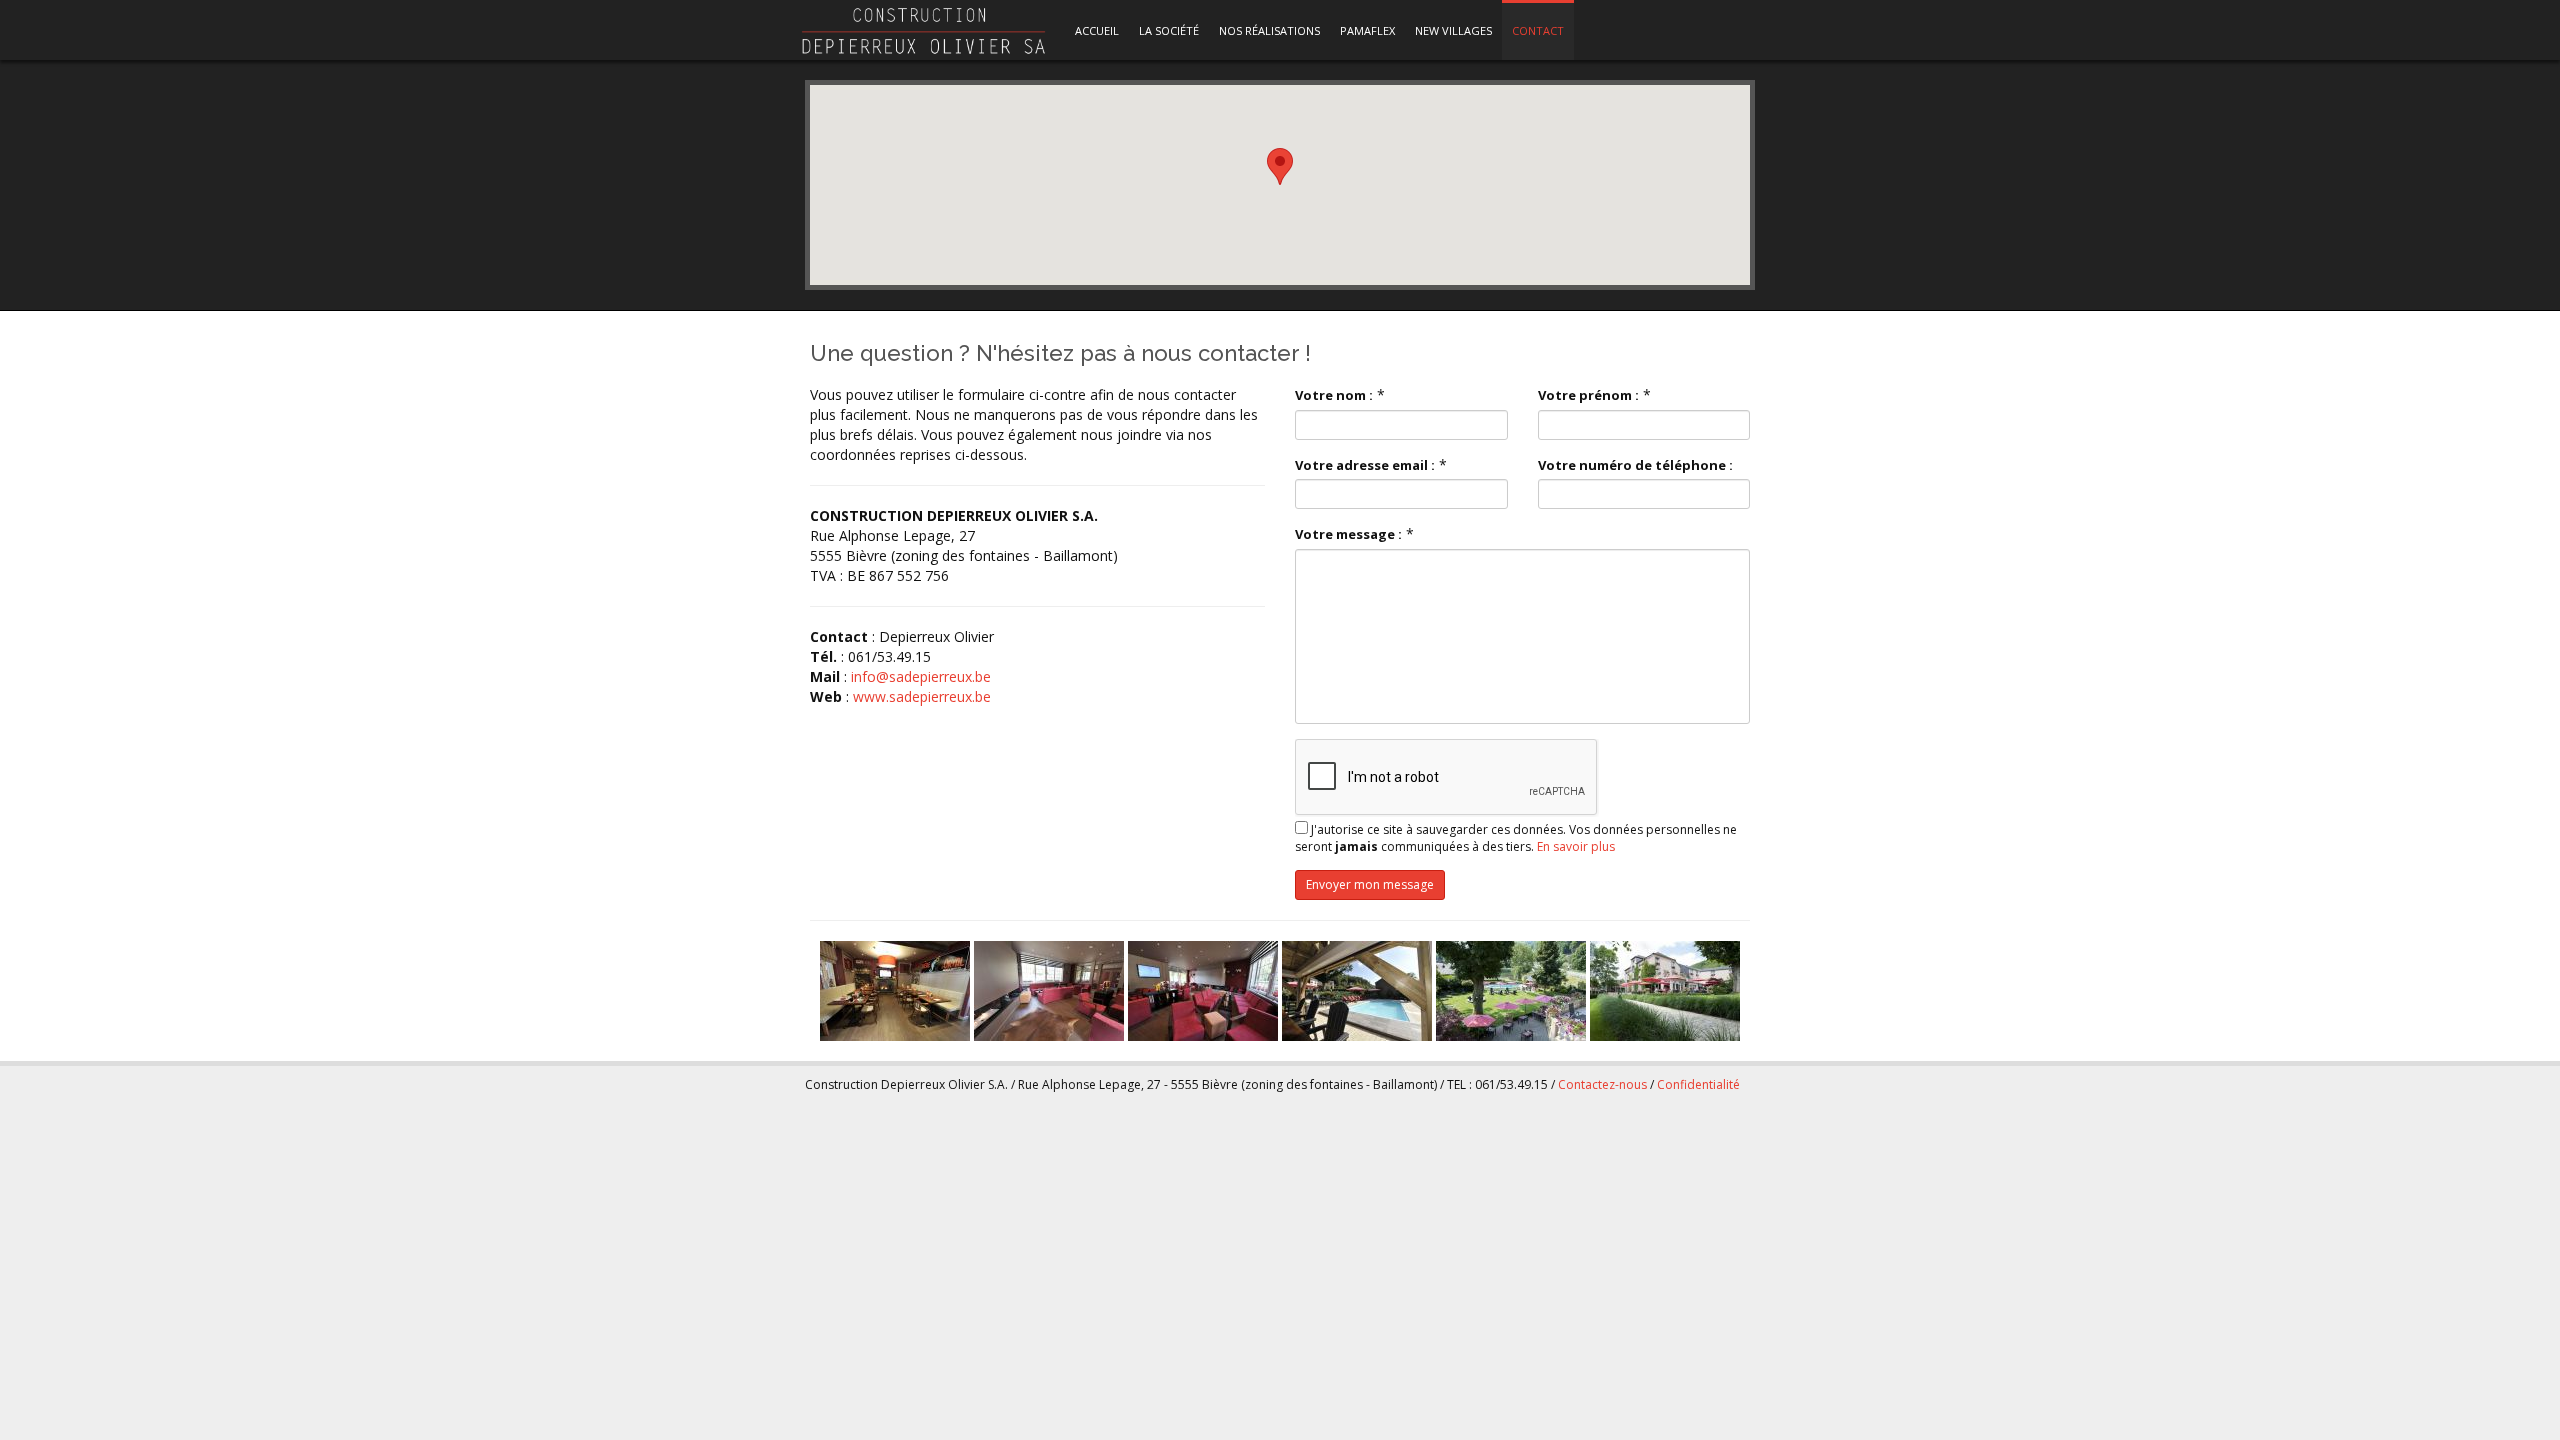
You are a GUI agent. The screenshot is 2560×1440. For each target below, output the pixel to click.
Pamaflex (1367, 30)
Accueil (1097, 30)
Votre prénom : (1588, 395)
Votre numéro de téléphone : (1635, 465)
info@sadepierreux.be (921, 676)
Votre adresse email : (1365, 465)
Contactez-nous (1602, 1084)
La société (1169, 30)
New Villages (1453, 30)
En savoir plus (1576, 846)
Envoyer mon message (1370, 884)
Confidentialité (1698, 1084)
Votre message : (1348, 534)
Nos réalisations (1269, 30)
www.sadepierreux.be (922, 696)
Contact (1538, 30)
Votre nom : (1334, 395)
